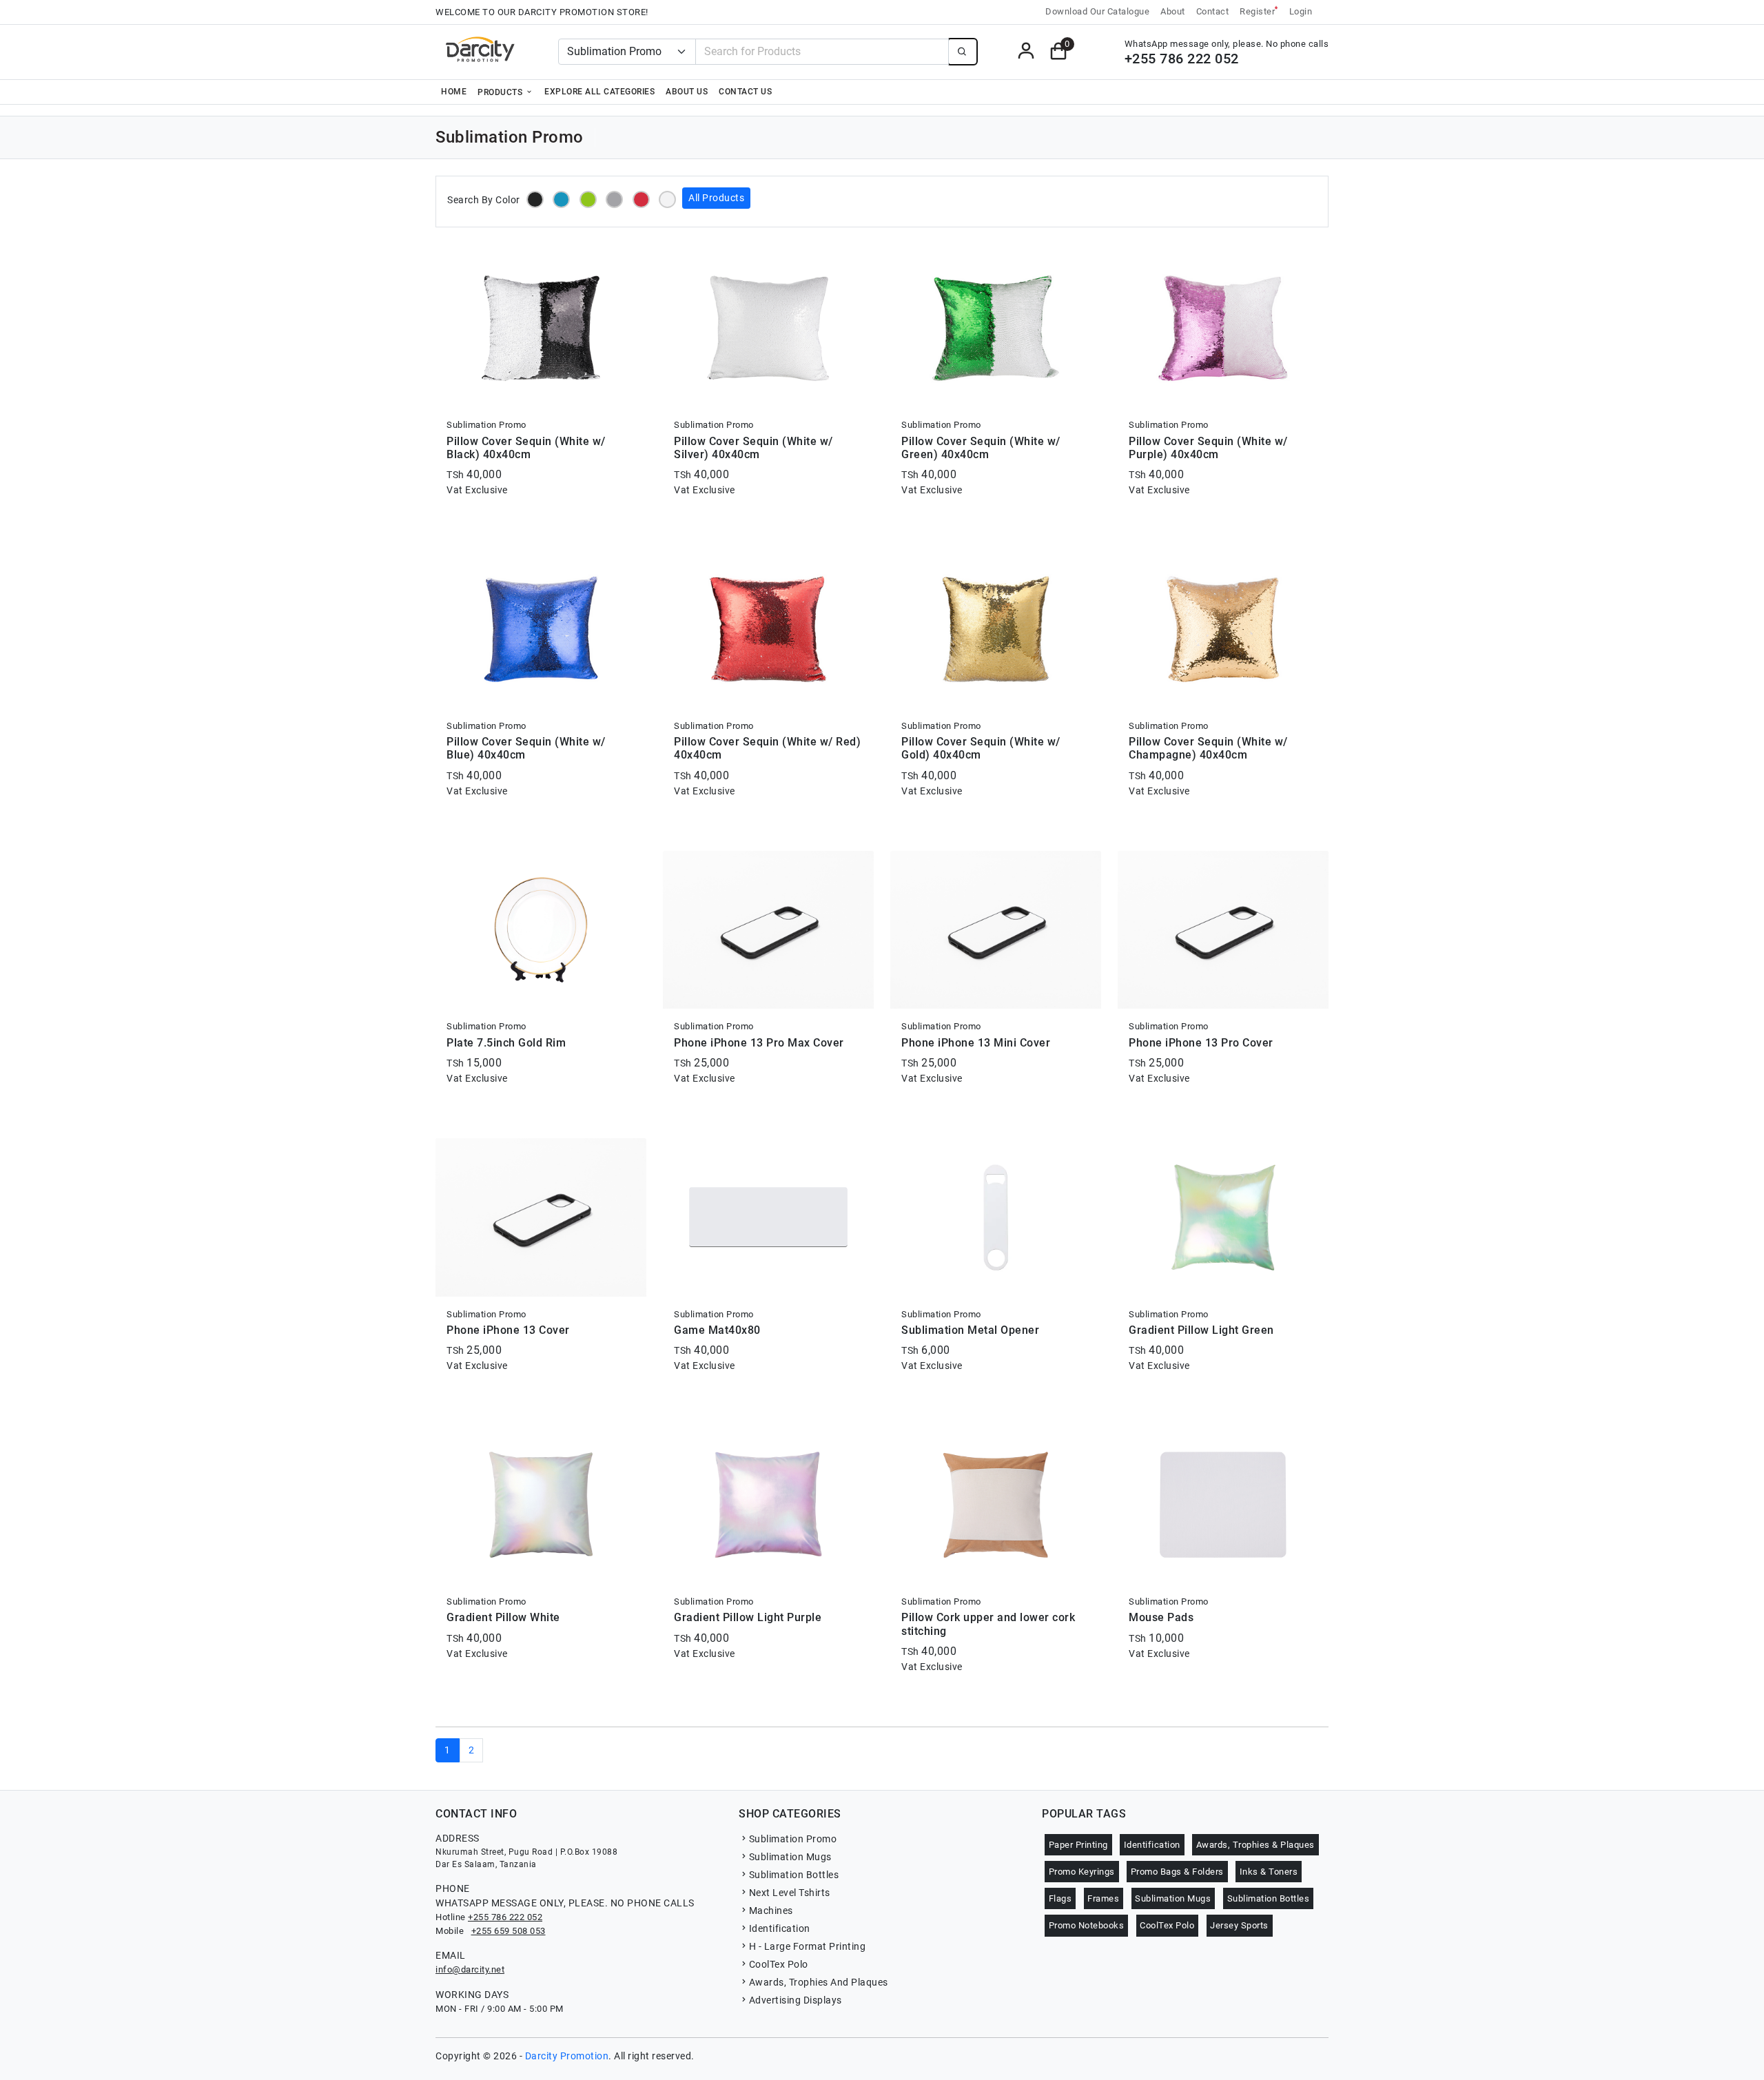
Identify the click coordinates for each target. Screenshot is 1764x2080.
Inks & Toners (1269, 1872)
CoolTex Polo (779, 1964)
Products (501, 92)
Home (454, 92)
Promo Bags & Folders (1177, 1872)
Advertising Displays (796, 2000)
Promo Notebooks (1087, 1925)
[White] (667, 199)
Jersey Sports (1239, 1925)
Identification (780, 1928)
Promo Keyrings (1082, 1872)
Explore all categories (599, 92)
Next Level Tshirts (790, 1893)
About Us (687, 92)
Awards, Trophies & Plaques (1255, 1845)
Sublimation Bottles (794, 1875)
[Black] (535, 199)
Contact (1213, 11)
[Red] (641, 199)
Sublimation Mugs (790, 1857)
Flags (1060, 1898)
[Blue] (561, 199)
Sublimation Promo (793, 1839)
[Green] (588, 199)
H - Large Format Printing (807, 1946)
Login (1301, 11)
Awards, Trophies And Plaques (819, 1982)
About (1173, 11)
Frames (1103, 1898)
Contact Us (745, 92)
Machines (771, 1911)
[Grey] (614, 199)
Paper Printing (1078, 1845)
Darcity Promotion (567, 2056)
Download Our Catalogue (1097, 11)
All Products (716, 198)
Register (1259, 11)
